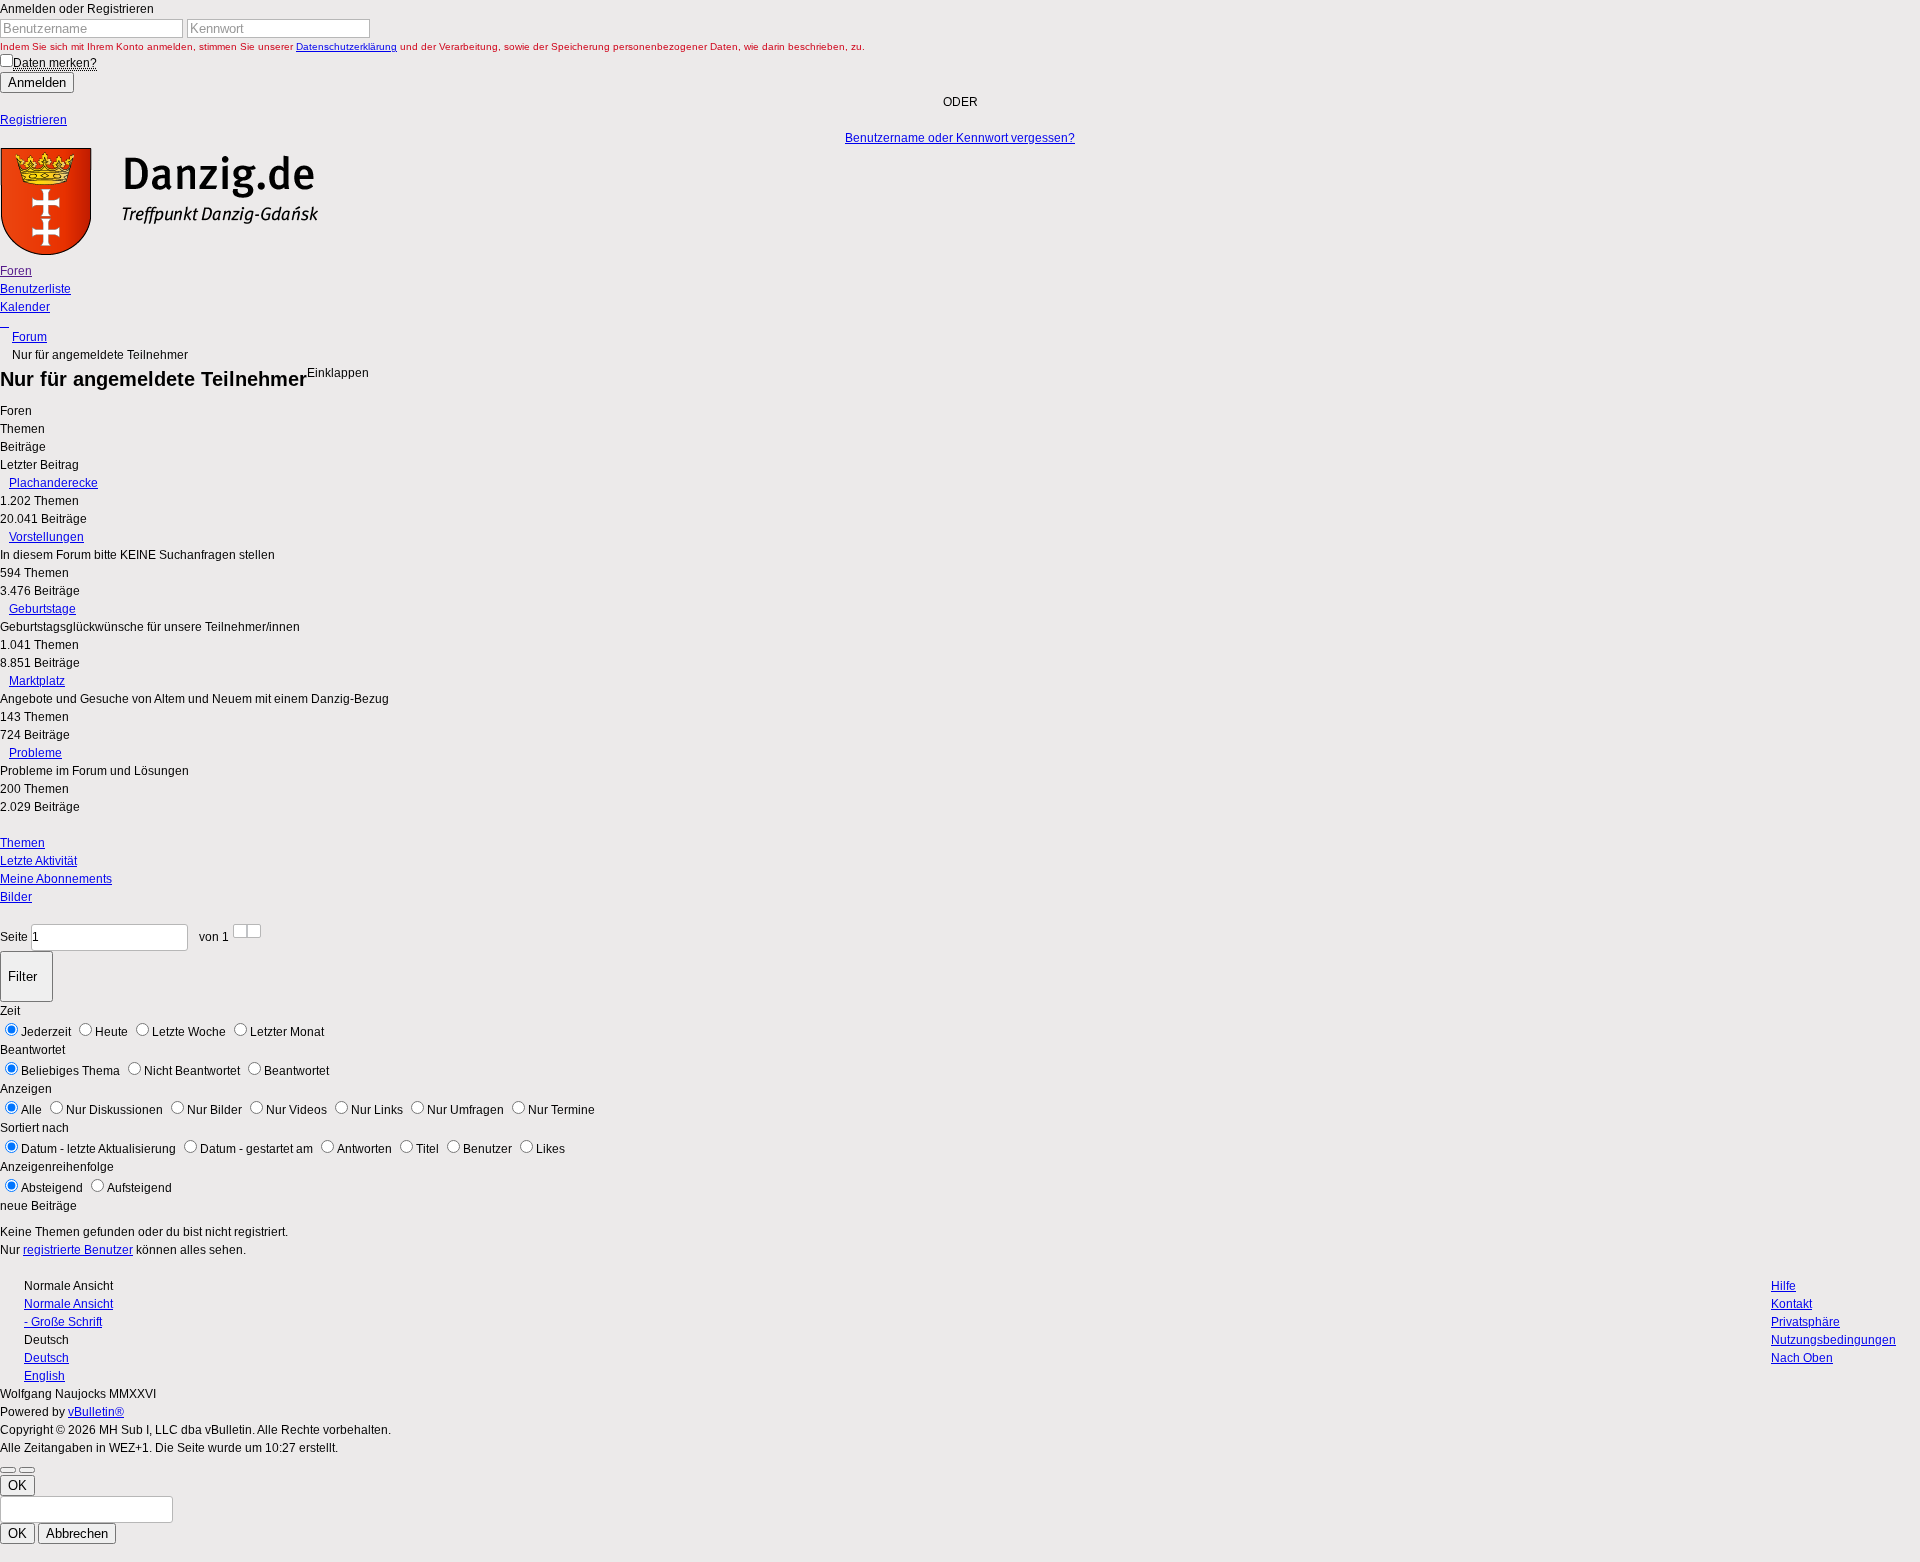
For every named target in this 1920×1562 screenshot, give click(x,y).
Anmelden (37, 82)
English (44, 1376)
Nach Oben (1802, 1358)
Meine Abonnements (56, 879)
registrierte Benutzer (78, 1250)
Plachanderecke (53, 483)
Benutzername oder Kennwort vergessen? (960, 138)
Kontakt (1791, 1304)
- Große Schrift (63, 1322)
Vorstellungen (46, 537)
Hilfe (1783, 1286)
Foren (16, 271)
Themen (22, 843)
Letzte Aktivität (38, 861)
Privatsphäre (1805, 1322)
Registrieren (33, 120)
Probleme (35, 753)
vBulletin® (96, 1412)
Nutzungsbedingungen (1833, 1340)
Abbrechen (77, 1533)
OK (17, 1485)
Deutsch (46, 1358)
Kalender (25, 307)
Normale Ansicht (68, 1304)
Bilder (16, 897)
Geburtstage (42, 609)
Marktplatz (37, 681)
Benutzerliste (35, 289)
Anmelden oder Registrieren (77, 9)
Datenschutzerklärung (346, 46)
